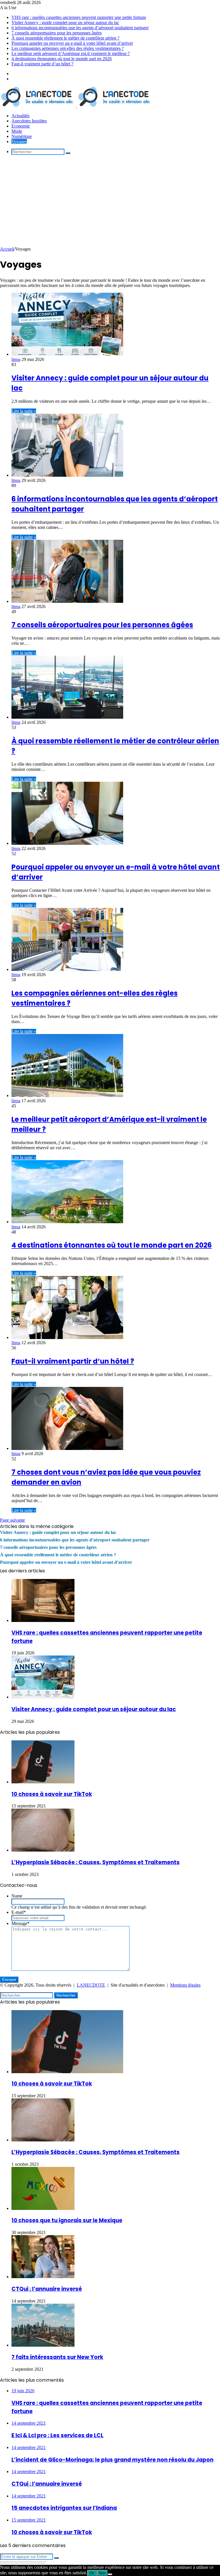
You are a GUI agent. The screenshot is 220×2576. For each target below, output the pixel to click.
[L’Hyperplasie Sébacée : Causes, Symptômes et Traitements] (43, 1850)
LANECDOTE (91, 1985)
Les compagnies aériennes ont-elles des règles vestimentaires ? (68, 48)
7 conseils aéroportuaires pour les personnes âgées (57, 33)
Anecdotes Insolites (29, 121)
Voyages (19, 141)
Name (17, 1896)
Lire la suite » (24, 411)
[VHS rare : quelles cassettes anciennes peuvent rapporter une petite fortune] (43, 1620)
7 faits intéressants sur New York (57, 2357)
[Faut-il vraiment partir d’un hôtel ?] (67, 1337)
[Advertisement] (110, 204)
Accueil (7, 249)
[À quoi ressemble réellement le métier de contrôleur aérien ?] (67, 717)
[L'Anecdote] (76, 106)
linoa (16, 359)
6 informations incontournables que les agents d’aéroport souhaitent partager (80, 28)
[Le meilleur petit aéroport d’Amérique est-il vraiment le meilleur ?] (67, 1096)
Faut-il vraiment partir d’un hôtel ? (42, 64)
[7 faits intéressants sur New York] (43, 2345)
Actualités (20, 116)
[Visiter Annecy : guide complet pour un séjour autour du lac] (67, 354)
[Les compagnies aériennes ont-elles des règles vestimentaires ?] (67, 969)
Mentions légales (185, 1985)
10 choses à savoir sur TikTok (52, 1794)
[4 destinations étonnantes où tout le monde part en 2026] (67, 1222)
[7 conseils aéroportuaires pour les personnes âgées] (67, 601)
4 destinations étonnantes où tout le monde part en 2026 (62, 59)
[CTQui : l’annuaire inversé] (43, 2277)
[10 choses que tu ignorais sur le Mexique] (43, 2208)
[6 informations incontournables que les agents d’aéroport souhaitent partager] (67, 475)
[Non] (110, 2574)
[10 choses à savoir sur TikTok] (43, 1782)
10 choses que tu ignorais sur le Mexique (67, 2220)
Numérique (22, 136)
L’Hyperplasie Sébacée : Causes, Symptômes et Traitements (96, 1862)
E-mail (19, 1912)
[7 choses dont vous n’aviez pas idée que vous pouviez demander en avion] (67, 1448)
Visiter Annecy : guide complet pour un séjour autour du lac (65, 23)
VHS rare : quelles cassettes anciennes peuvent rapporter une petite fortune (79, 17)
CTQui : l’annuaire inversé (47, 2289)
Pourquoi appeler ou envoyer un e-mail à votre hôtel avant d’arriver (72, 43)
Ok (92, 2573)
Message (20, 1923)
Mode (17, 131)
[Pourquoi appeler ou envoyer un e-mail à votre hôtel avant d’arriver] (67, 843)
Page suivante (12, 1520)
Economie (21, 126)
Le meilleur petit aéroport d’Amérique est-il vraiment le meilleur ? (71, 53)
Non (102, 2573)
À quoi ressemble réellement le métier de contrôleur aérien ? (65, 38)
